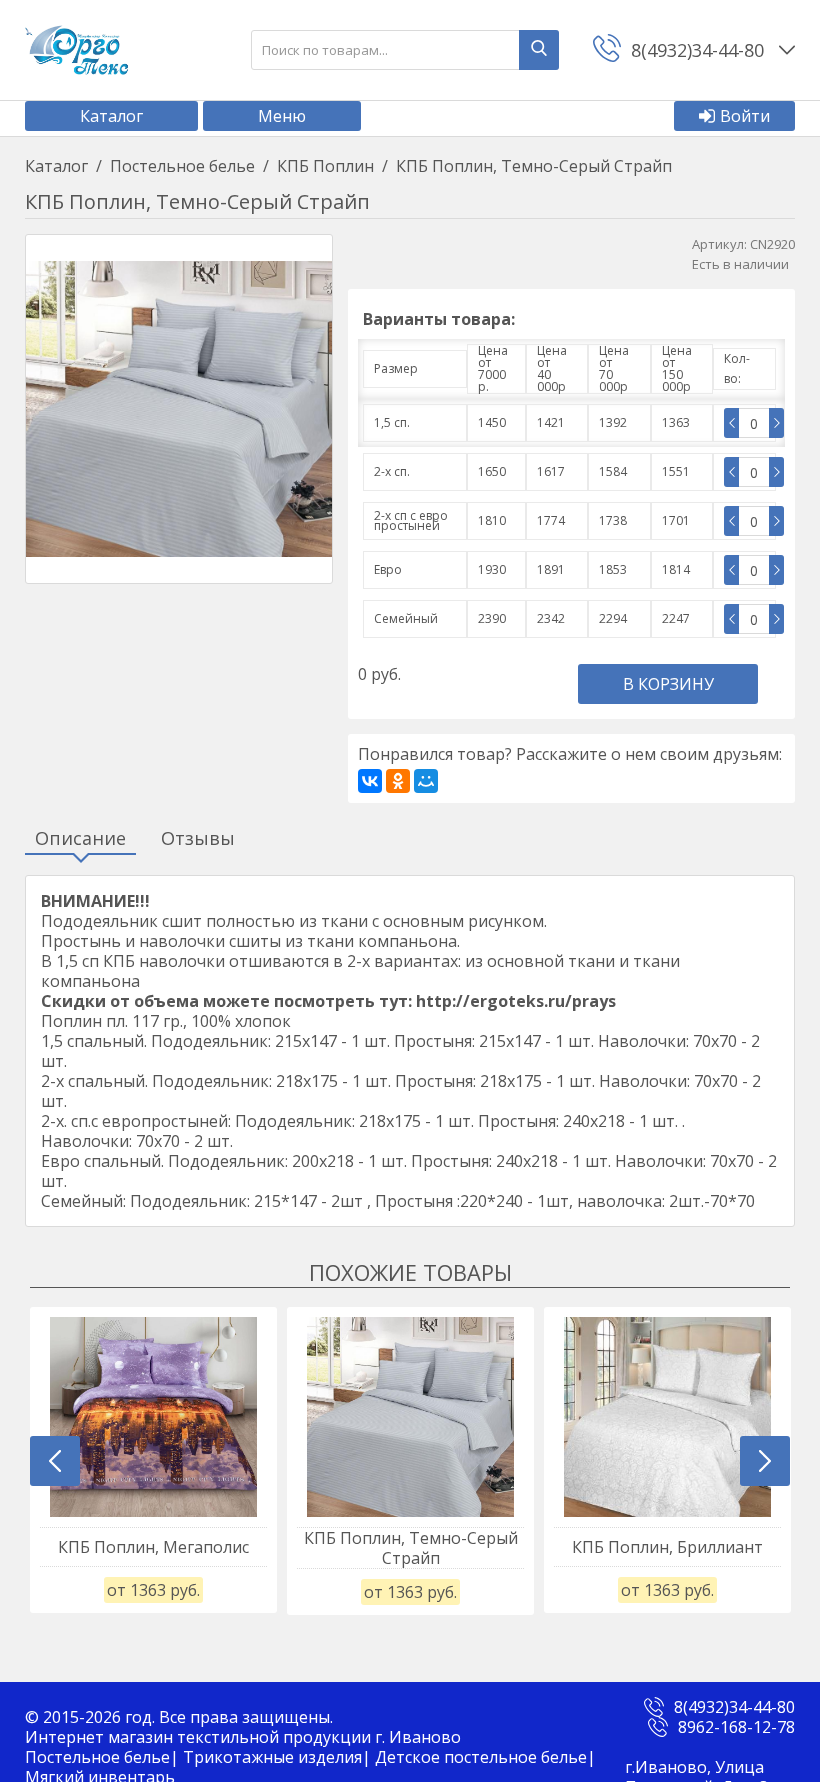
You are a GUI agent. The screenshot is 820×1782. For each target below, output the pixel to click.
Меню (282, 116)
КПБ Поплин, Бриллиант (667, 1547)
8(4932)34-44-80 (734, 1707)
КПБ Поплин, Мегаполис (153, 1547)
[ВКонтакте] (370, 781)
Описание (80, 839)
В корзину (668, 684)
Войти (745, 116)
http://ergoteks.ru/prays (516, 1001)
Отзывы (198, 839)
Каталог (111, 116)
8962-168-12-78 (736, 1727)
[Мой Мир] (426, 781)
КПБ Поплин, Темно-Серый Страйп (411, 1548)
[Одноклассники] (398, 781)
